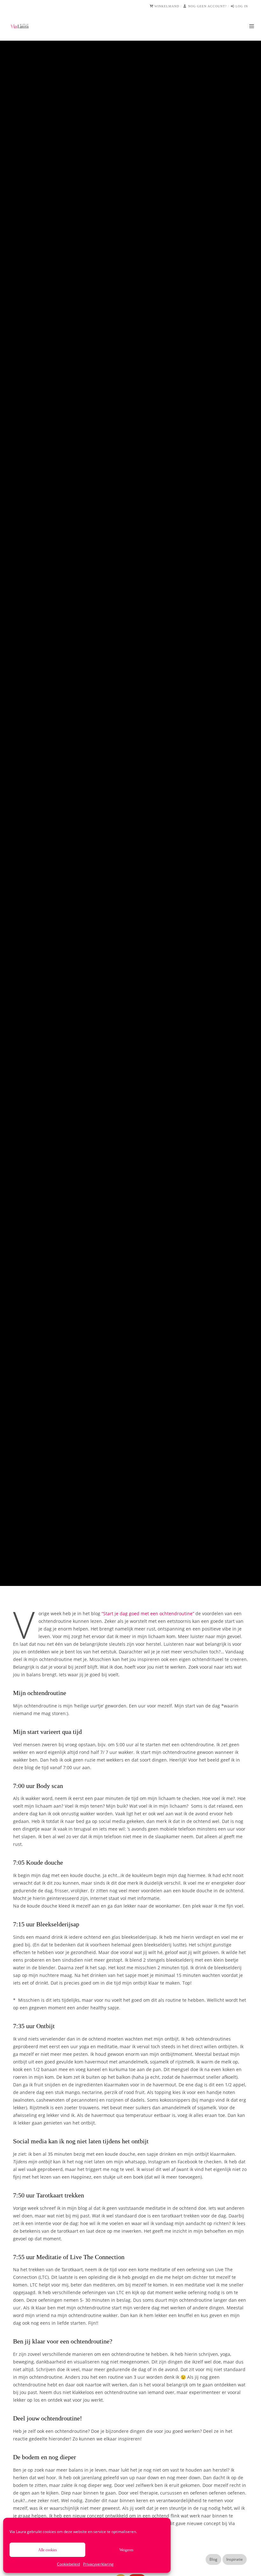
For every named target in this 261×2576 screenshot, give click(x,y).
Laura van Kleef (102, 828)
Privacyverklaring (98, 2564)
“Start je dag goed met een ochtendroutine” (148, 1613)
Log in (242, 6)
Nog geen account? (207, 6)
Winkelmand (167, 6)
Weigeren (126, 2550)
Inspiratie (137, 797)
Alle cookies (48, 2550)
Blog (120, 797)
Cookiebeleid (68, 2564)
